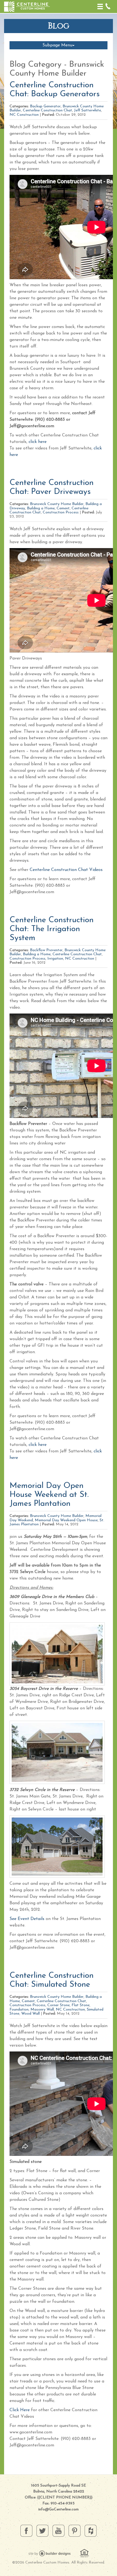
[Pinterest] (75, 2530)
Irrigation (55, 959)
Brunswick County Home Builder (57, 504)
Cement (63, 508)
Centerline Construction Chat (47, 110)
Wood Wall (30, 2014)
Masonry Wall (42, 2010)
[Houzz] (91, 2530)
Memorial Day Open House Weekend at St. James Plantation (49, 1495)
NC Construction (24, 115)
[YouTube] (59, 2530)
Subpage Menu (57, 45)
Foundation (19, 2010)
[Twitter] (42, 2530)
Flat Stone (81, 2005)
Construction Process (61, 512)
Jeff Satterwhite (87, 110)
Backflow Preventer (46, 950)
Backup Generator (45, 106)
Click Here (20, 2410)
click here (38, 442)
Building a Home (41, 508)
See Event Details (27, 1919)
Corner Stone (59, 2005)
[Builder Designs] (50, 2553)
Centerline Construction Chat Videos (66, 870)
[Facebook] (26, 2530)
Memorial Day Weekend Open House (66, 1520)
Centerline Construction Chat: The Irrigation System (52, 929)
